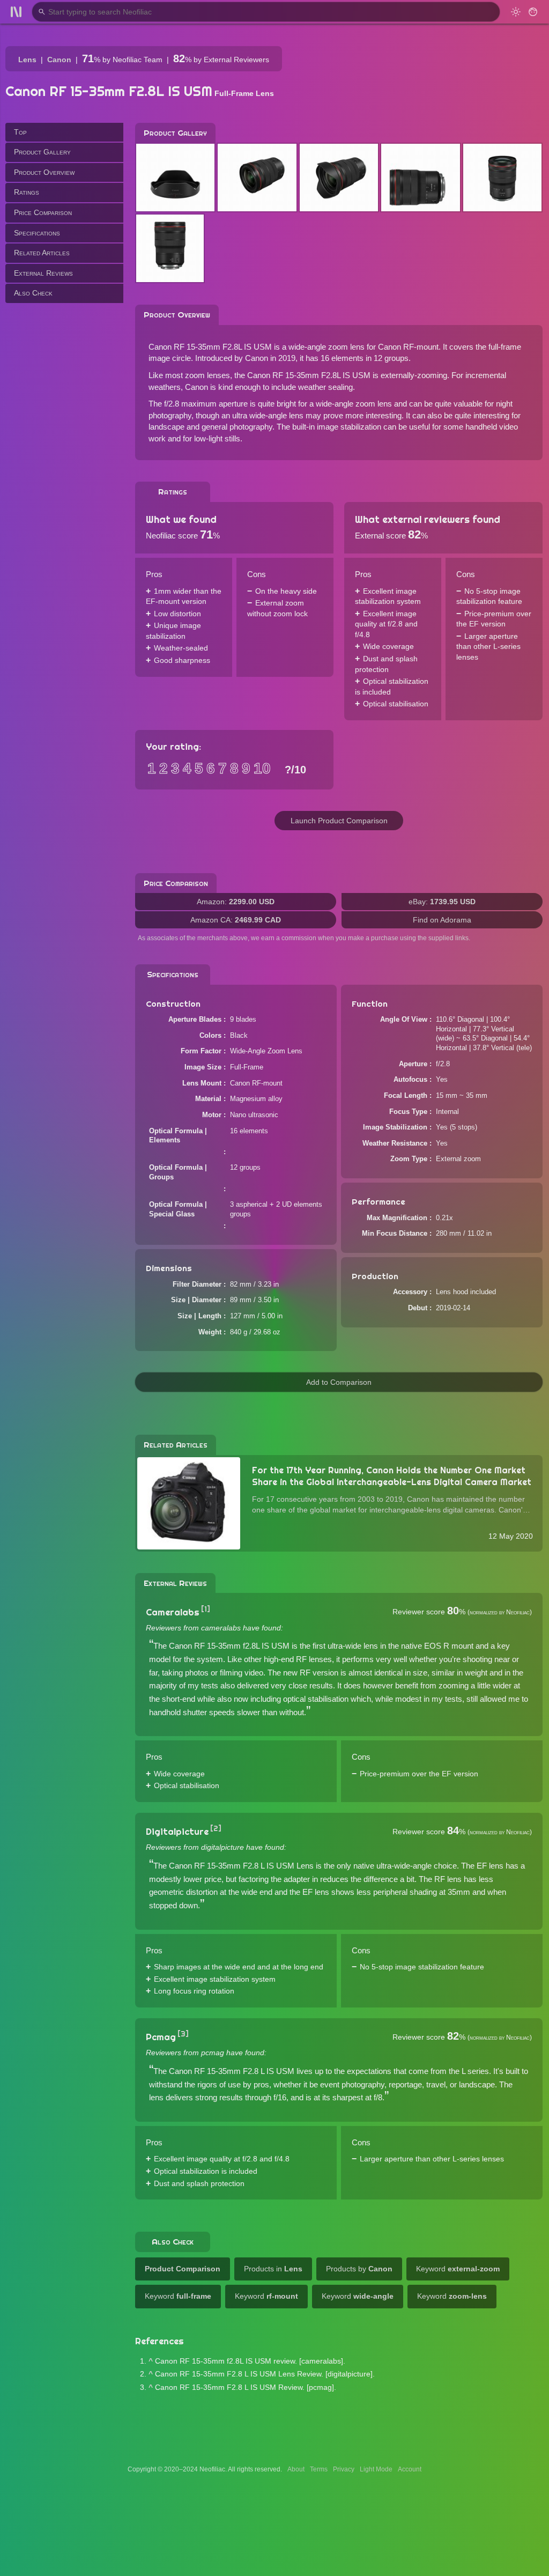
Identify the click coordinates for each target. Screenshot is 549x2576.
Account (410, 2469)
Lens (27, 60)
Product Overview (44, 172)
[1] (206, 1609)
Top (20, 132)
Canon (59, 60)
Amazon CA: (236, 920)
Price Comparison (43, 212)
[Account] (533, 12)
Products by (359, 2269)
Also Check (33, 293)
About (296, 2469)
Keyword (458, 2269)
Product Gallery (42, 152)
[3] (183, 2034)
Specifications (37, 233)
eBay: (442, 902)
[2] (216, 1828)
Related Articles (42, 253)
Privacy (344, 2469)
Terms (319, 2469)
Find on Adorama (442, 920)
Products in (273, 2269)
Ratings (27, 192)
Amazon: (236, 902)
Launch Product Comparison (339, 821)
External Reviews (43, 273)
